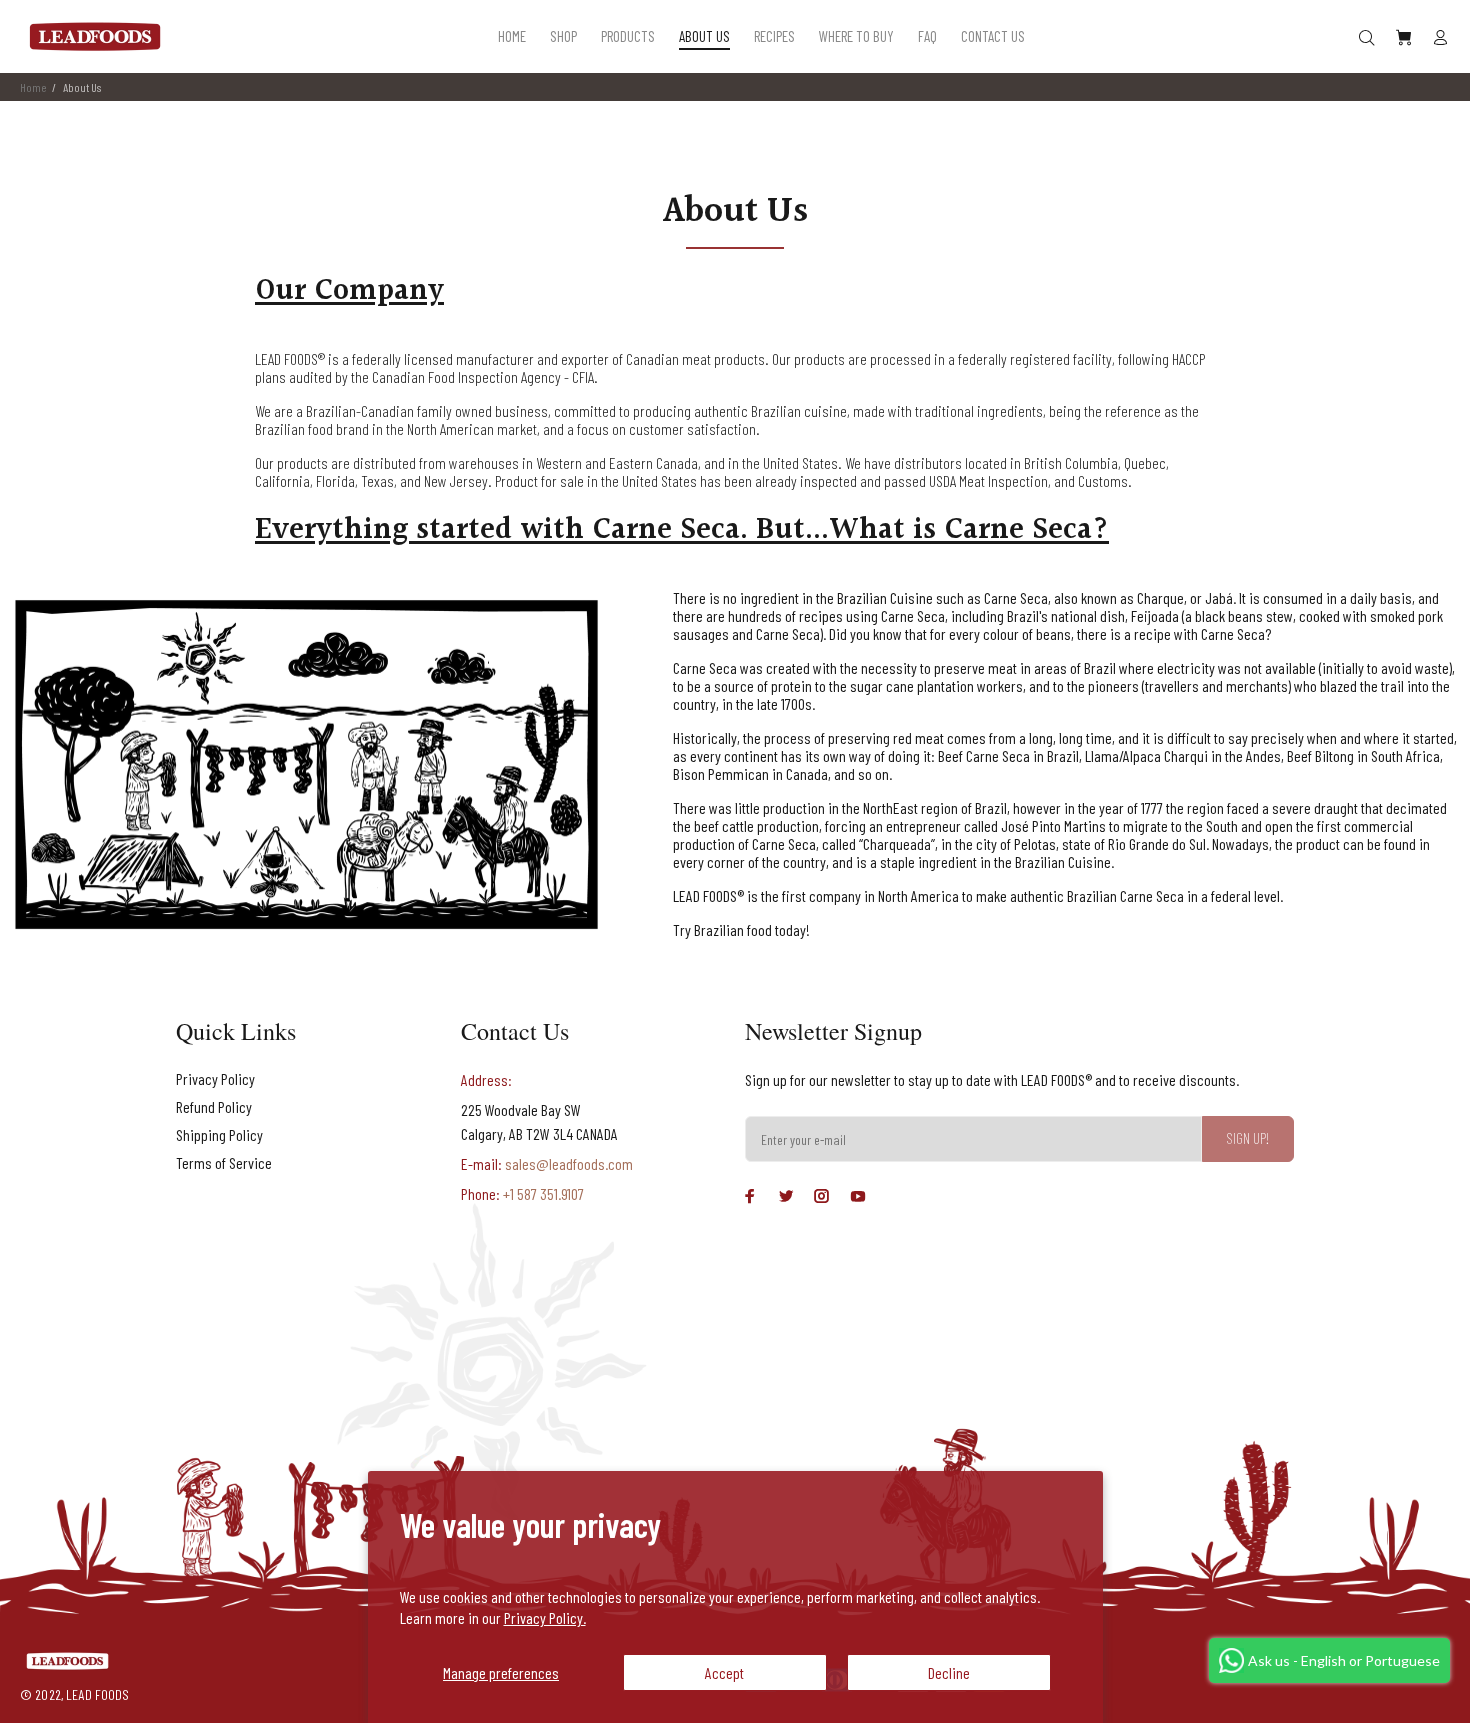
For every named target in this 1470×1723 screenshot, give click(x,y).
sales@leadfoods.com (569, 1163)
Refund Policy (214, 1106)
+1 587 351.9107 (542, 1193)
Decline (949, 1672)
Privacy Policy (215, 1078)
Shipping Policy (219, 1134)
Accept (724, 1672)
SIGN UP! (1248, 1138)
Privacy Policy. (545, 1617)
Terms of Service (224, 1162)
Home (33, 87)
